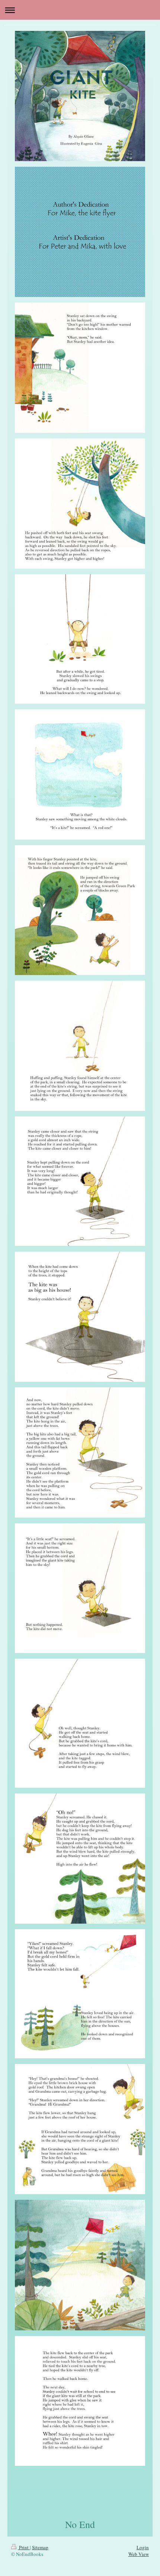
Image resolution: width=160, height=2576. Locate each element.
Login (143, 2547)
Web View (139, 2554)
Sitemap (40, 2547)
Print (24, 2547)
